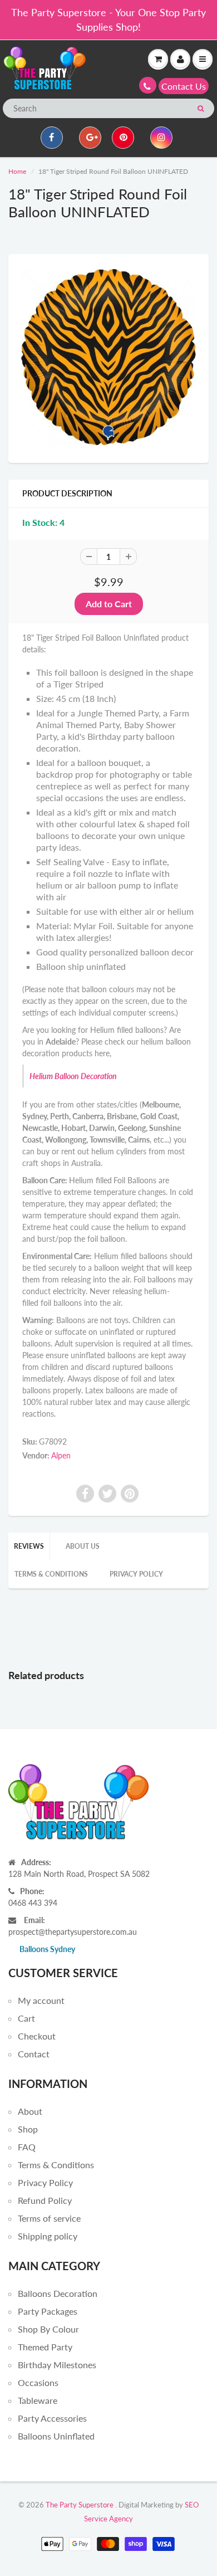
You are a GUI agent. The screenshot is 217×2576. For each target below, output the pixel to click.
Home (17, 171)
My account (41, 2000)
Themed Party (45, 2347)
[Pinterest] (123, 138)
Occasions (38, 2382)
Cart (26, 2018)
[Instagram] (161, 138)
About (30, 2111)
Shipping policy (48, 2236)
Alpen (61, 1455)
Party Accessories (52, 2418)
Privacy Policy (136, 1574)
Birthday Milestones (57, 2365)
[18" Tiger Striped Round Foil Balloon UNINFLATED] (108, 357)
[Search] (201, 109)
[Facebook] (52, 138)
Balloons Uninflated (56, 2436)
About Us (83, 1546)
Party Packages (48, 2311)
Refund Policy (45, 2200)
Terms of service (49, 2218)
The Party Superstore (80, 2505)
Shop (28, 2129)
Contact (34, 2054)
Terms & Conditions (51, 1574)
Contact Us (184, 86)
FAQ (27, 2147)
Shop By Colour (48, 2329)
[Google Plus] (90, 138)
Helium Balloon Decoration (73, 1076)
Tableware (38, 2400)
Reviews (29, 1546)
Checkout (37, 2036)
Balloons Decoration (58, 2293)
